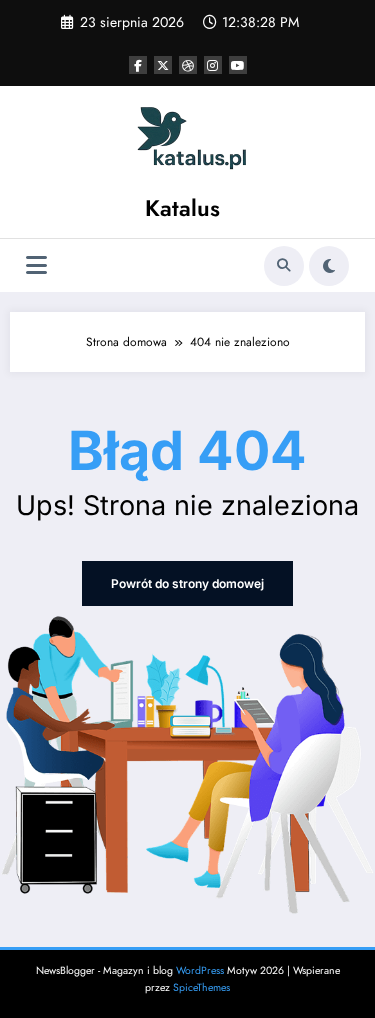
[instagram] (213, 65)
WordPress (200, 970)
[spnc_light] (329, 266)
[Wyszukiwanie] (284, 266)
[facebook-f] (138, 65)
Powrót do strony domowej (187, 583)
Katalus (182, 208)
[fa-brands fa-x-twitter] (163, 65)
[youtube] (238, 65)
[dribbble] (188, 65)
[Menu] (36, 265)
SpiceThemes (201, 987)
